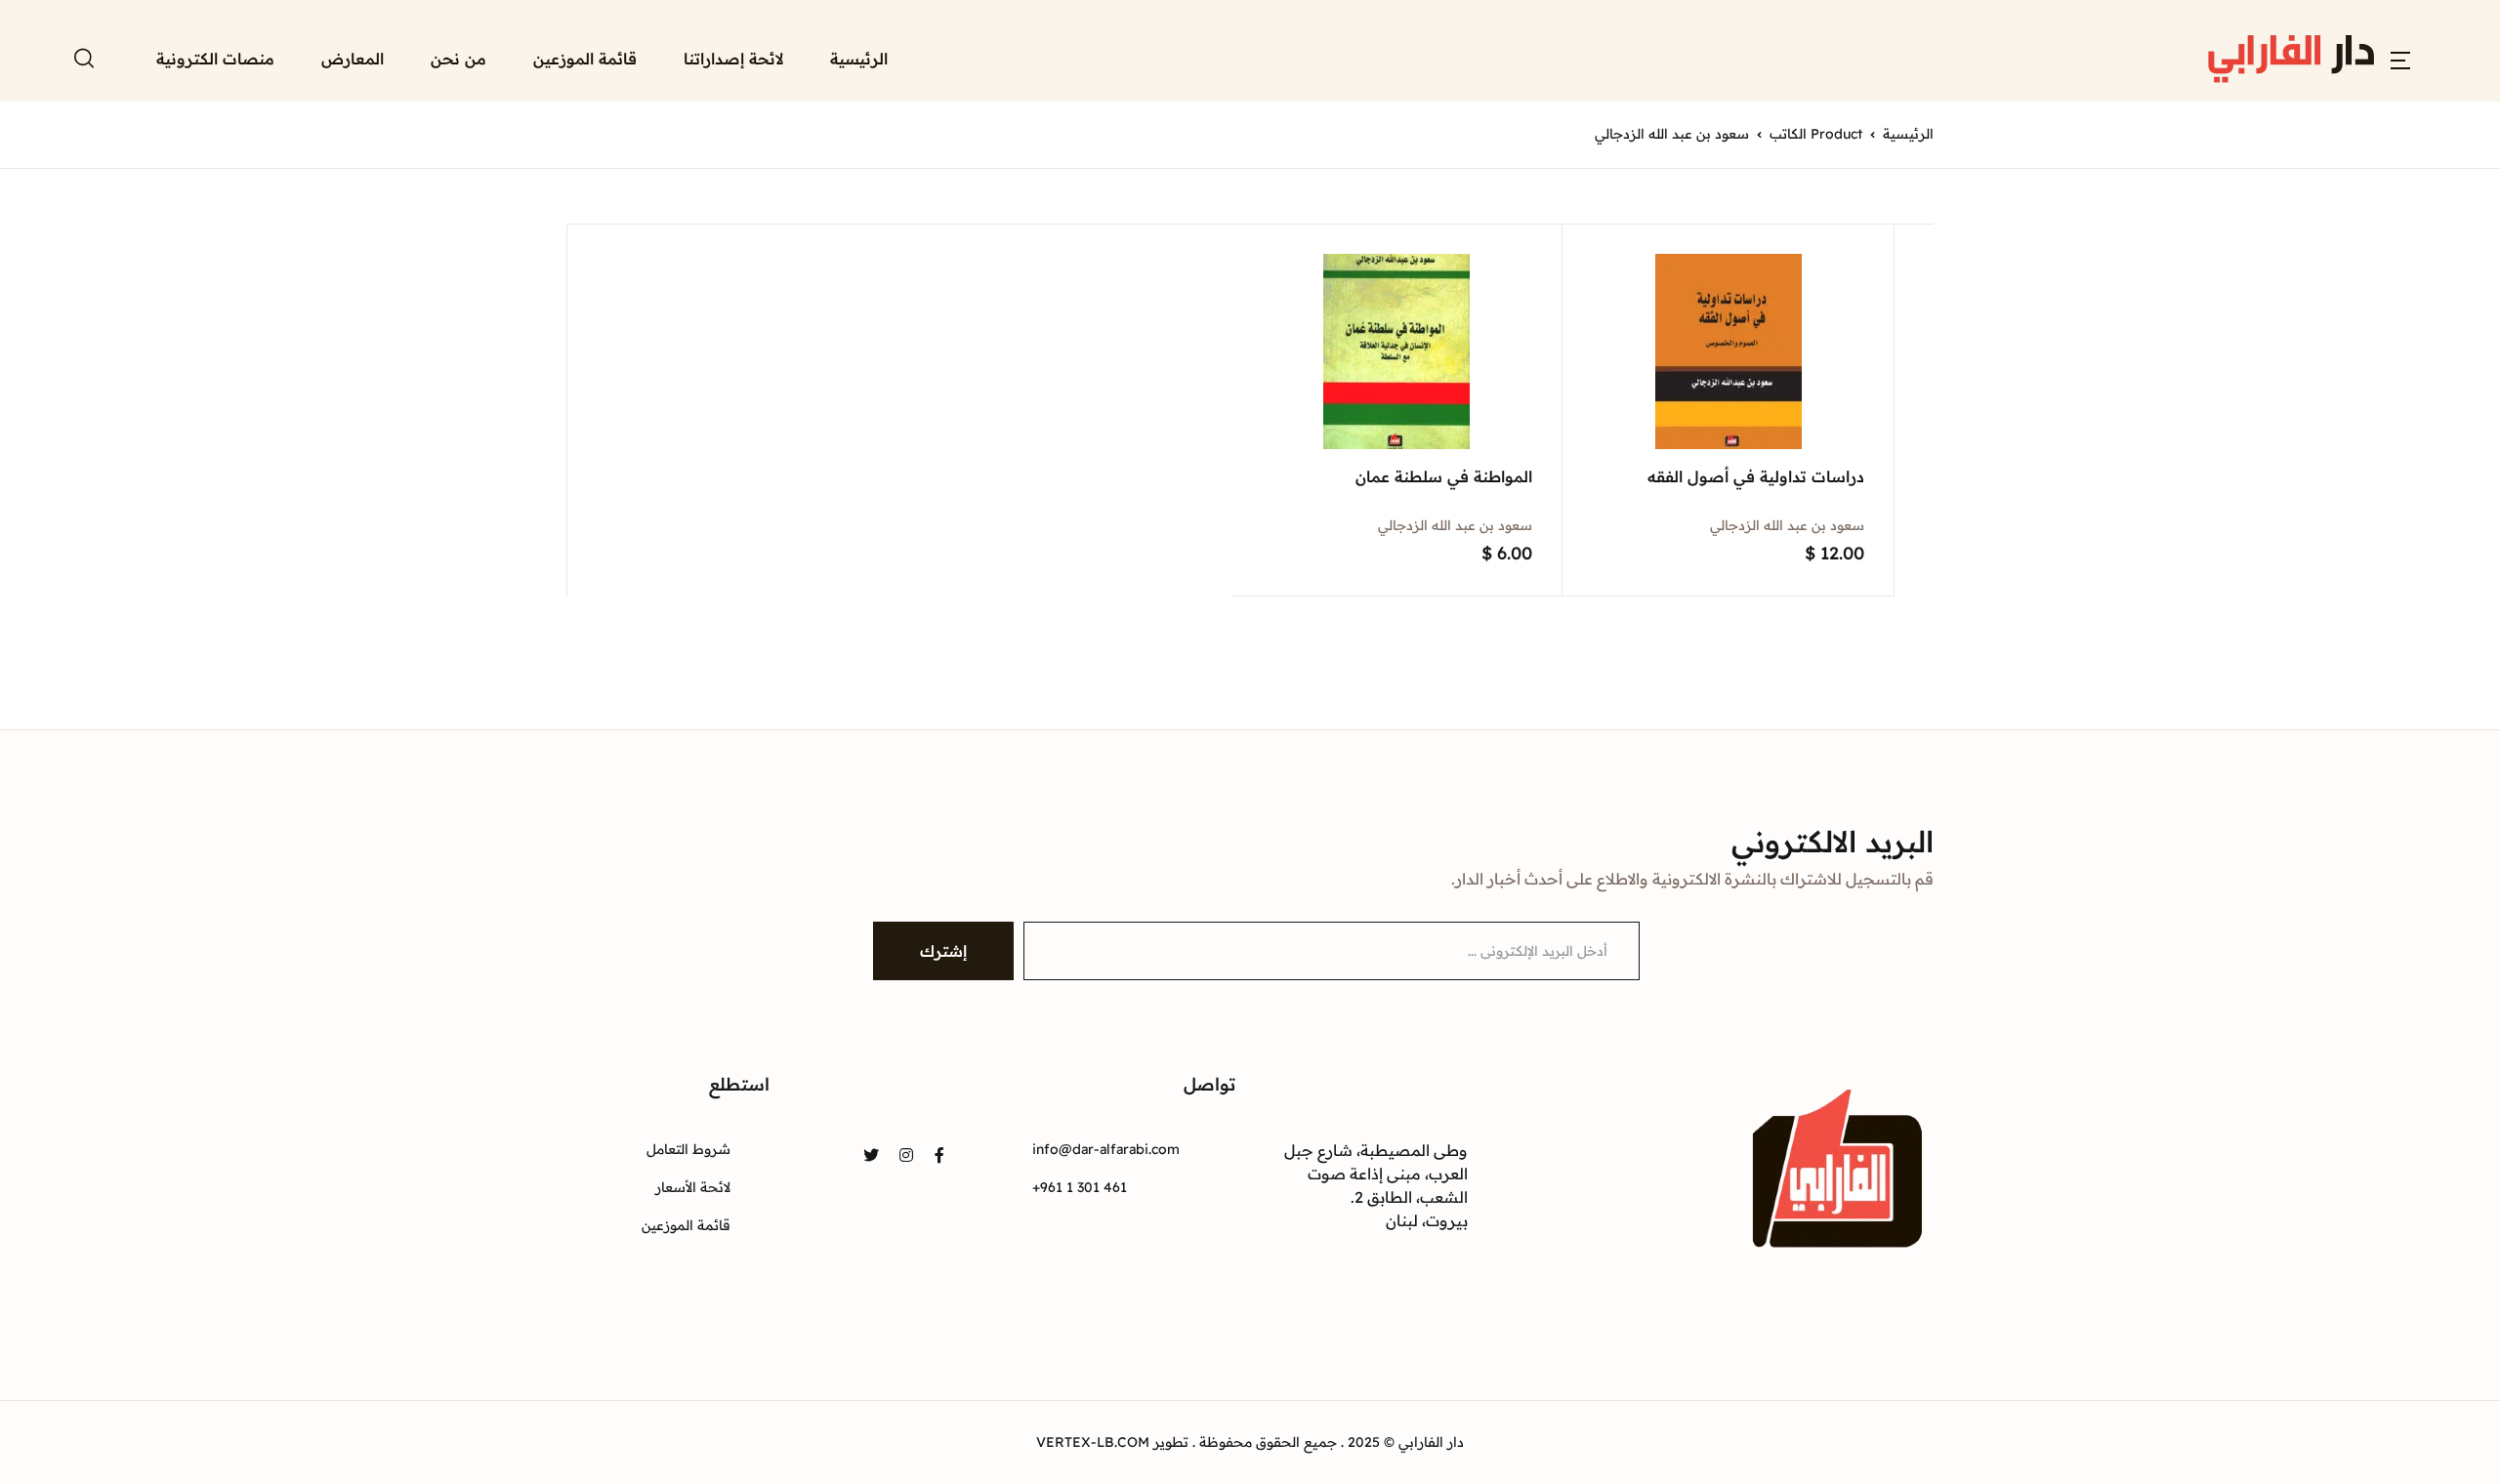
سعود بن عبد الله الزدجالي (1787, 525)
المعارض (353, 59)
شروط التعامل (688, 1149)
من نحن (458, 59)
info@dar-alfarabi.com (1106, 1149)
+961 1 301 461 (1080, 1187)
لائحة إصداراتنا (733, 59)
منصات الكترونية (215, 59)
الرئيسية (859, 59)
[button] (2400, 59)
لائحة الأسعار (693, 1187)
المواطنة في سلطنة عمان (1444, 476)
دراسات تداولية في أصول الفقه (1756, 476)
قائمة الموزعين (585, 59)
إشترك (943, 951)
